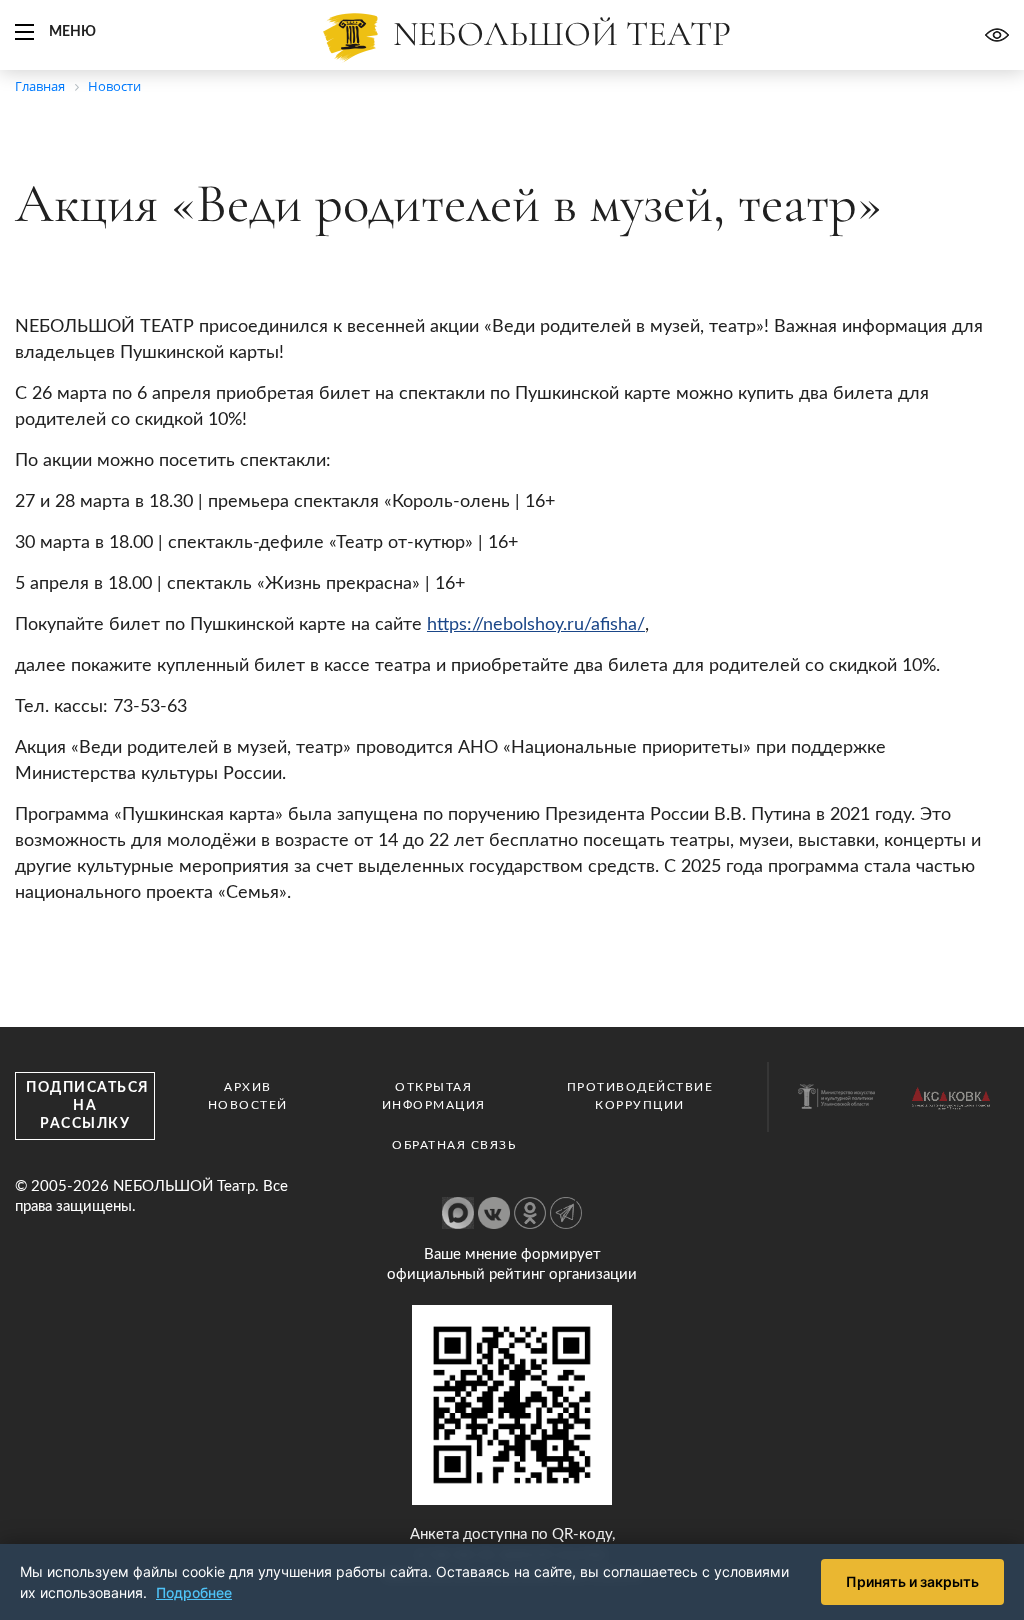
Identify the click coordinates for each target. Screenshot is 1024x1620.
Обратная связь (454, 1145)
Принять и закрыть (912, 1581)
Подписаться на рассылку (88, 1106)
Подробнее (194, 1592)
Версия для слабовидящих (997, 35)
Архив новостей (248, 1096)
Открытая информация (434, 1096)
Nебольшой (562, 34)
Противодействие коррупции (640, 1096)
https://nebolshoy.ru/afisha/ (536, 625)
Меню (72, 32)
